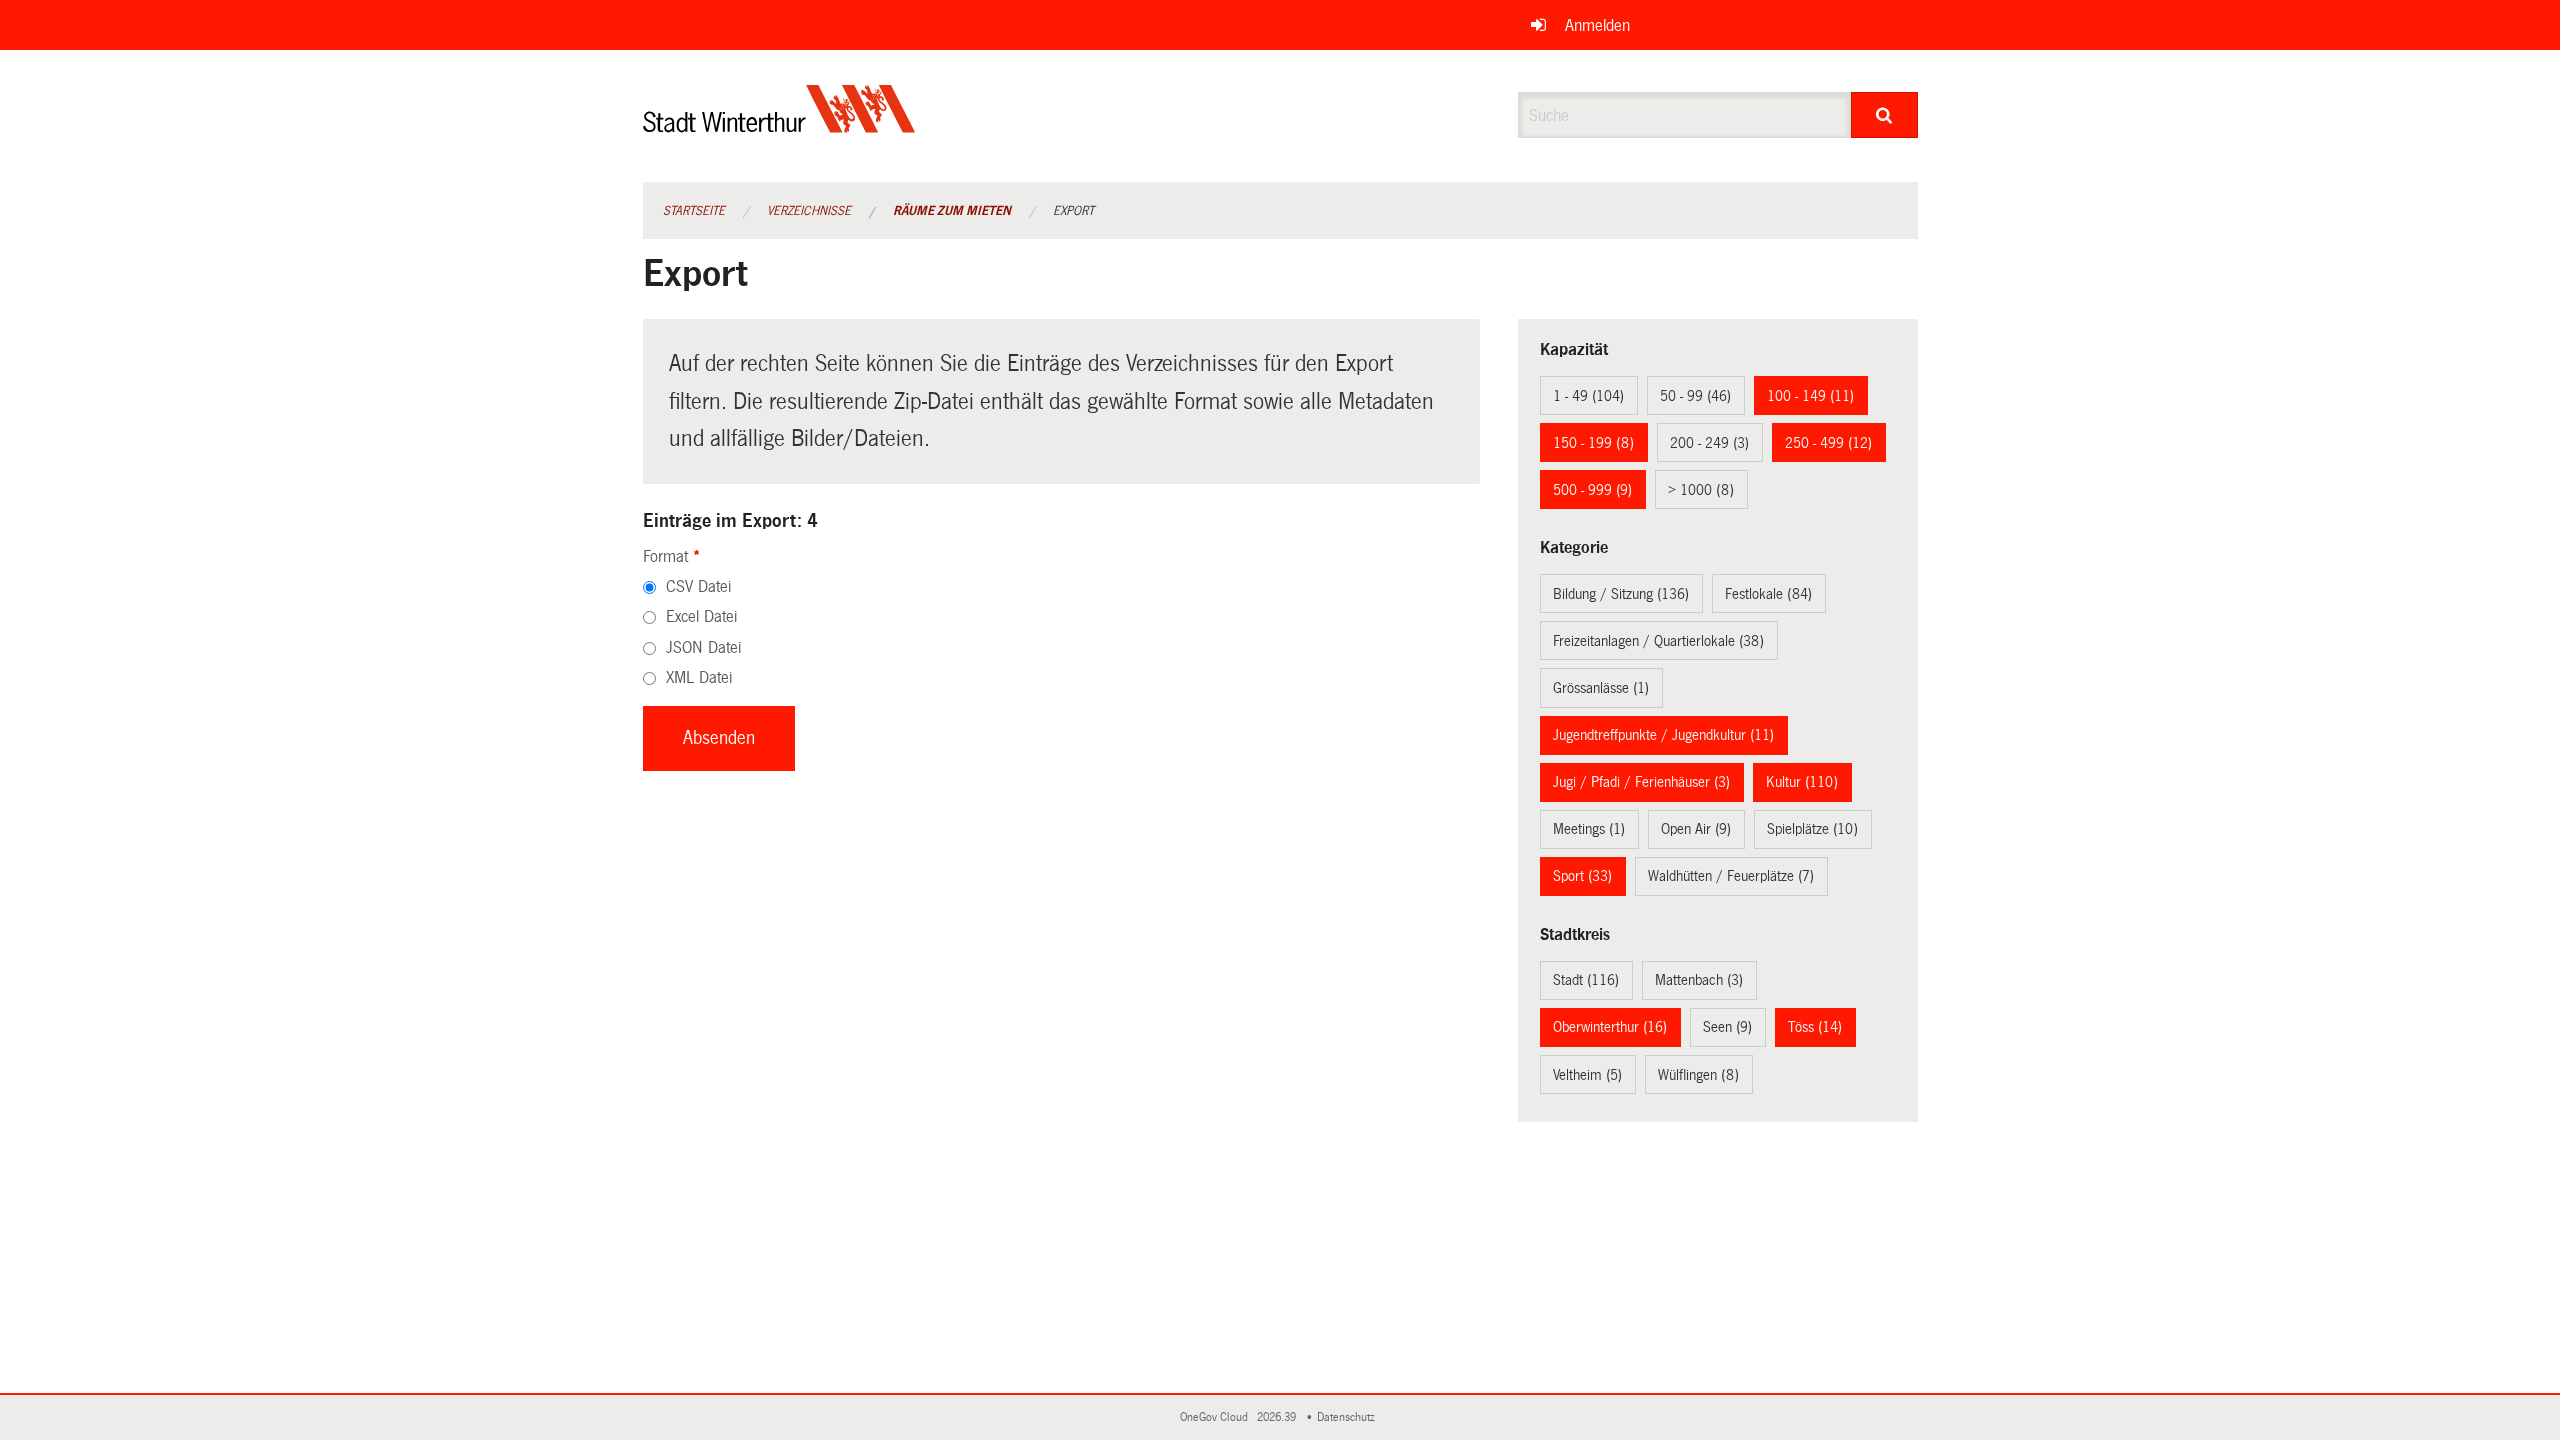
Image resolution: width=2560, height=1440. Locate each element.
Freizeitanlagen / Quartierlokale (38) (1658, 641)
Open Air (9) (1696, 829)
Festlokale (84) (1768, 594)
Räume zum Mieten (952, 211)
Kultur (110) (1802, 782)
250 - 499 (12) (1828, 443)
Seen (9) (1727, 1027)
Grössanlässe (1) (1601, 688)
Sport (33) (1582, 876)
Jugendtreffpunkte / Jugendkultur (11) (1663, 735)
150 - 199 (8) (1593, 443)
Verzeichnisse (809, 211)
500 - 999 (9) (1592, 490)
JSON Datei (703, 647)
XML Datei (699, 677)
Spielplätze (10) (1812, 829)
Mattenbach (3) (1699, 980)
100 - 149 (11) (1810, 396)
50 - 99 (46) (1695, 396)
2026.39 (1278, 1417)
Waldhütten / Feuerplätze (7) (1731, 876)
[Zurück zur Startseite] (779, 125)
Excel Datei (701, 616)
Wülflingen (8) (1698, 1075)
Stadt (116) (1586, 980)
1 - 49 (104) (1588, 396)
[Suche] (1884, 115)
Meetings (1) (1589, 829)
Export (1073, 211)
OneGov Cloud (1217, 1417)
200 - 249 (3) (1709, 443)
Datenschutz (1349, 1417)
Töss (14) (1815, 1027)
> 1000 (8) (1701, 490)
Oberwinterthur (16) (1610, 1027)
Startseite (694, 211)
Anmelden (1597, 25)
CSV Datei (698, 586)
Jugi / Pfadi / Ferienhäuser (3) (1641, 782)
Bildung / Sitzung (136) (1621, 594)
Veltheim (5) (1587, 1075)
